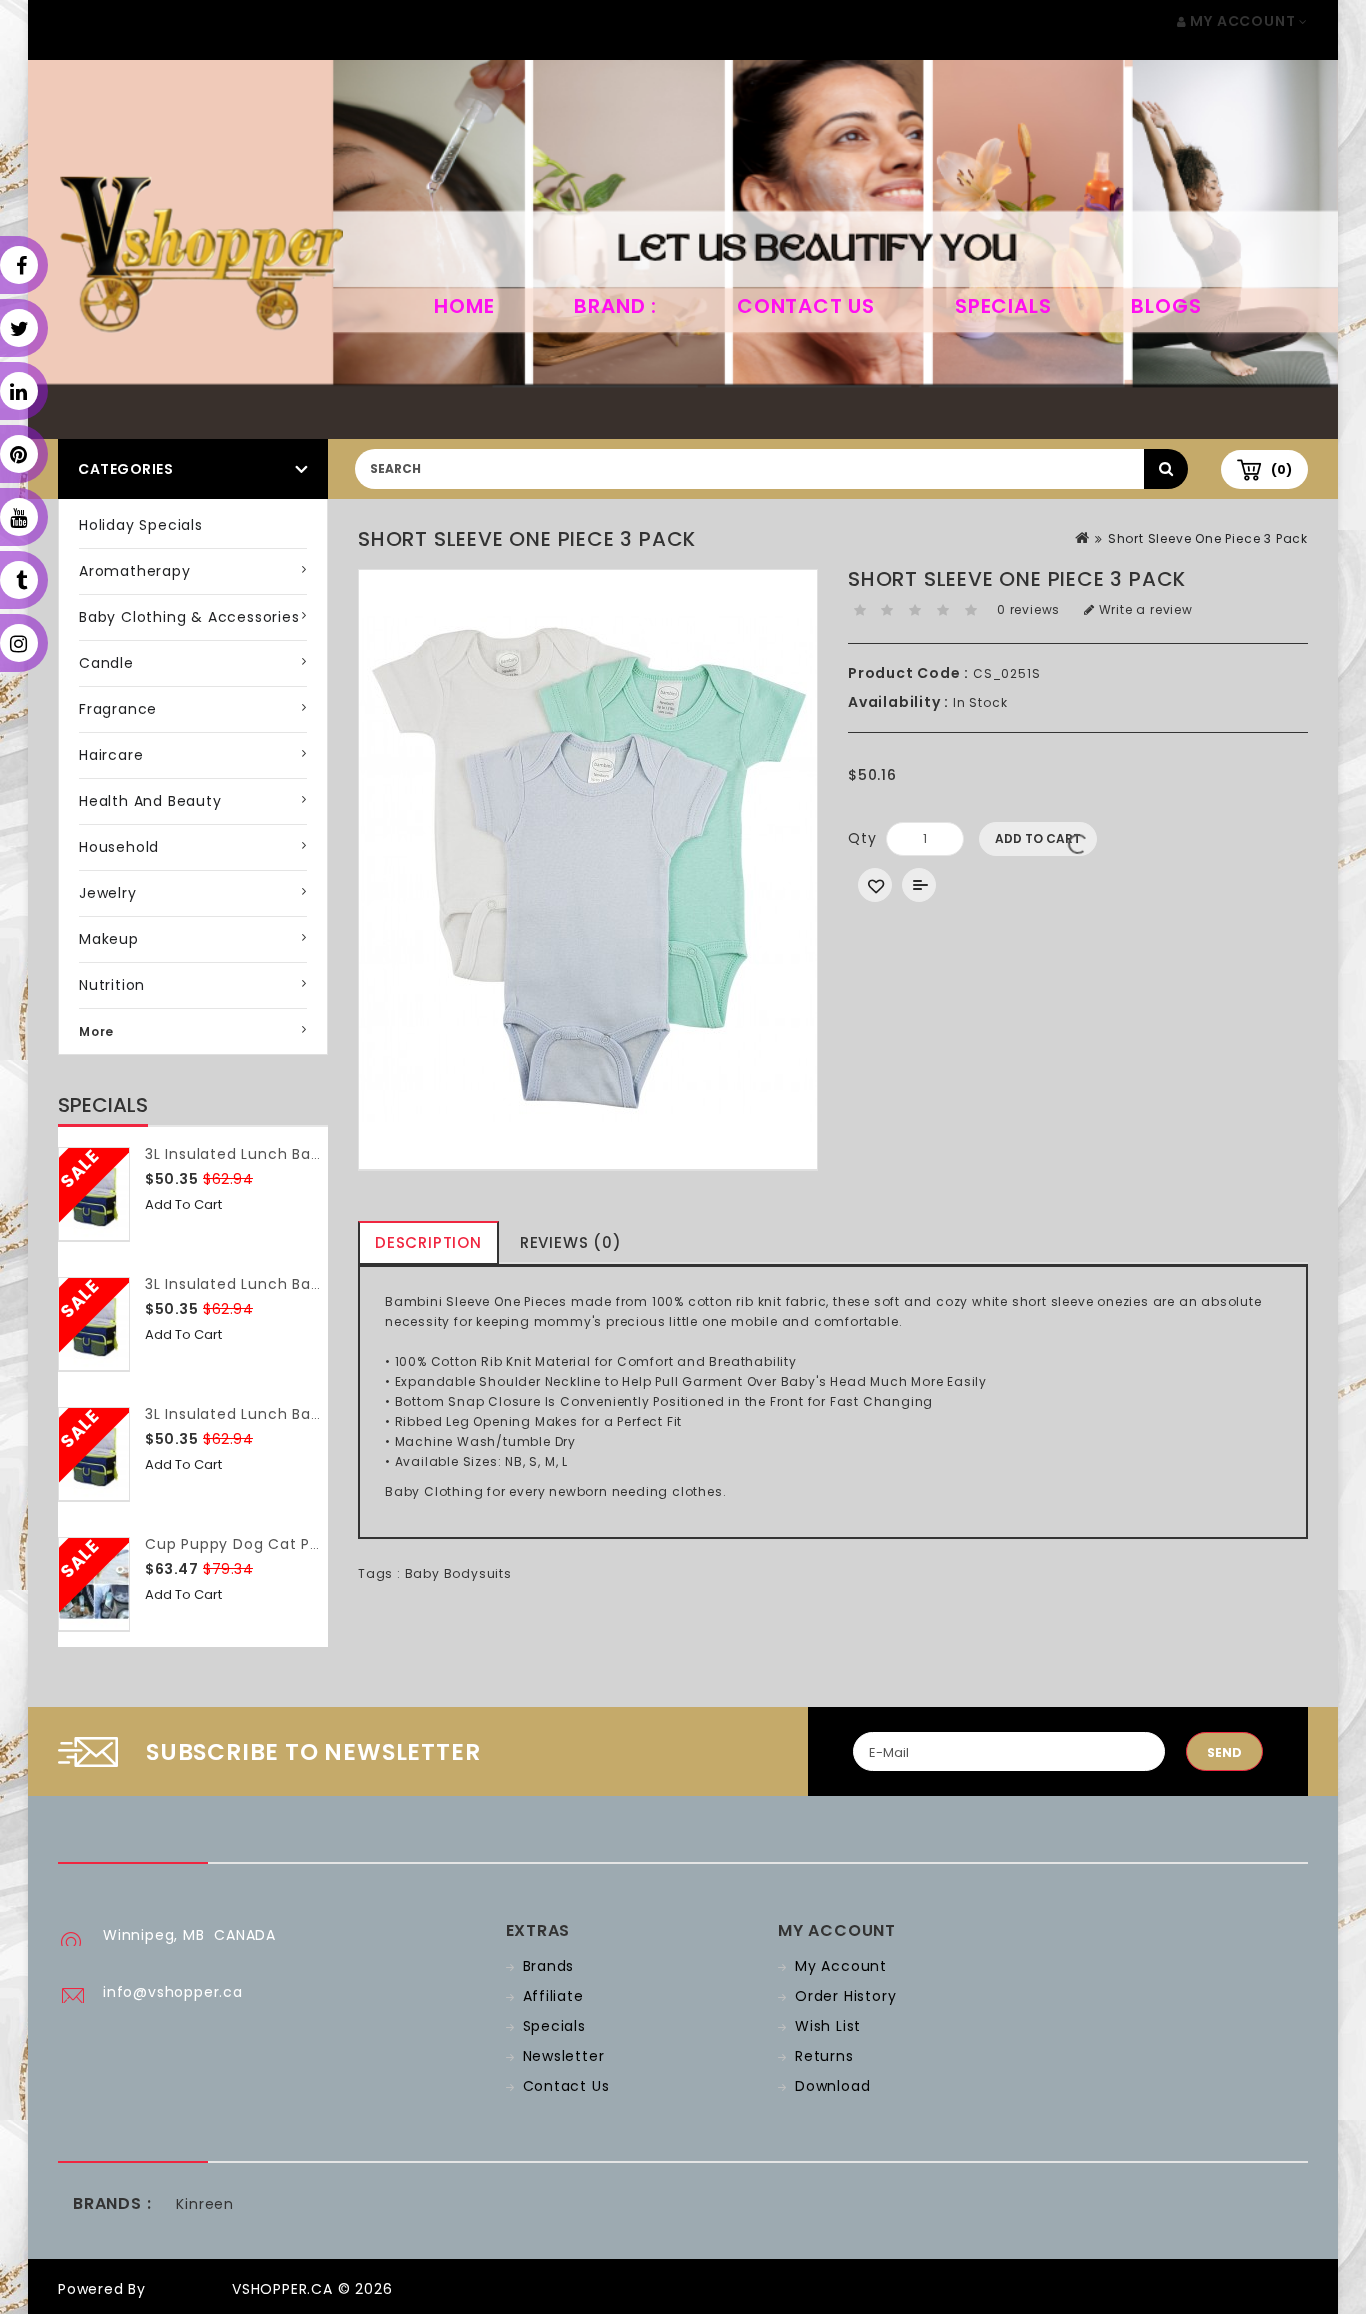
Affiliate (553, 1996)
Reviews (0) (571, 1242)
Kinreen (205, 2204)
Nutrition (112, 985)
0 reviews (1028, 609)
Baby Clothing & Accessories (189, 617)
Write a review (1144, 609)
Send (1224, 1752)
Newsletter (564, 2056)
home (464, 306)
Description (428, 1242)
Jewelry (108, 893)
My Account (841, 1966)
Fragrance (118, 709)
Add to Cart (183, 1204)
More (96, 1031)
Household (119, 847)
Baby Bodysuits (458, 1573)
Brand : (615, 306)
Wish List (828, 2026)
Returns (824, 2056)
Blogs (1166, 306)
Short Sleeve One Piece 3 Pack (1208, 538)
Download (832, 2086)
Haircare (111, 755)
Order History (845, 1996)
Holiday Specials (141, 525)
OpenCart (189, 2289)
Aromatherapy (135, 571)
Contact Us (806, 306)
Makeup (109, 939)
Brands (549, 1966)
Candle (106, 663)
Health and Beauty (150, 801)
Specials (1003, 306)
